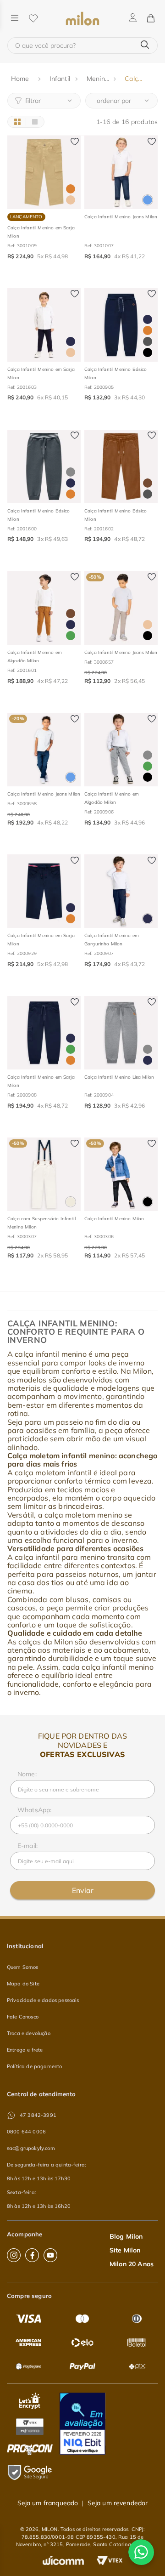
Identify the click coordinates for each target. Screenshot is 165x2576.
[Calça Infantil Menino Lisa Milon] (121, 1033)
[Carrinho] (150, 19)
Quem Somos (23, 1967)
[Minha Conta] (133, 18)
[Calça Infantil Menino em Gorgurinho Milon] (121, 891)
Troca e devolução (29, 2033)
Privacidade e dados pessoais (43, 2000)
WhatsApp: (34, 1810)
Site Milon (125, 2250)
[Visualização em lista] (35, 122)
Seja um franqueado (48, 2503)
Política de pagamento (34, 2066)
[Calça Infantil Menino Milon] (121, 1174)
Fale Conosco (23, 2017)
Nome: (27, 1774)
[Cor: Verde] (71, 636)
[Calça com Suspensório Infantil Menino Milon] (44, 1174)
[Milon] (82, 19)
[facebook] (32, 2255)
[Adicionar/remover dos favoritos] (75, 142)
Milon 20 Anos (132, 2264)
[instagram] (14, 2255)
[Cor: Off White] (71, 1202)
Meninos (99, 79)
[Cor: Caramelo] (71, 189)
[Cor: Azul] (148, 200)
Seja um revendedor (118, 2503)
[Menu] (15, 19)
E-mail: (27, 1846)
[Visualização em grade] (17, 122)
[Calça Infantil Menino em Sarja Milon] (44, 172)
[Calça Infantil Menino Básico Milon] (121, 325)
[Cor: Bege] (71, 200)
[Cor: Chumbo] (148, 341)
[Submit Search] (145, 45)
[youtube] (50, 2255)
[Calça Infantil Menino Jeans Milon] (121, 172)
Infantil (60, 79)
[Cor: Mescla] (71, 472)
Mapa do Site (23, 1984)
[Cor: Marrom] (148, 483)
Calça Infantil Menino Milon (114, 1219)
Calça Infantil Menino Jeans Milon (121, 217)
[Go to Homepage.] (21, 79)
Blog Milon (126, 2236)
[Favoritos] (33, 19)
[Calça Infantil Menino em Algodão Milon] (44, 608)
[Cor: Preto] (148, 353)
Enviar (83, 1890)
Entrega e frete (25, 2050)
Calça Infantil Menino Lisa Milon (119, 1077)
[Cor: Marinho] (71, 341)
